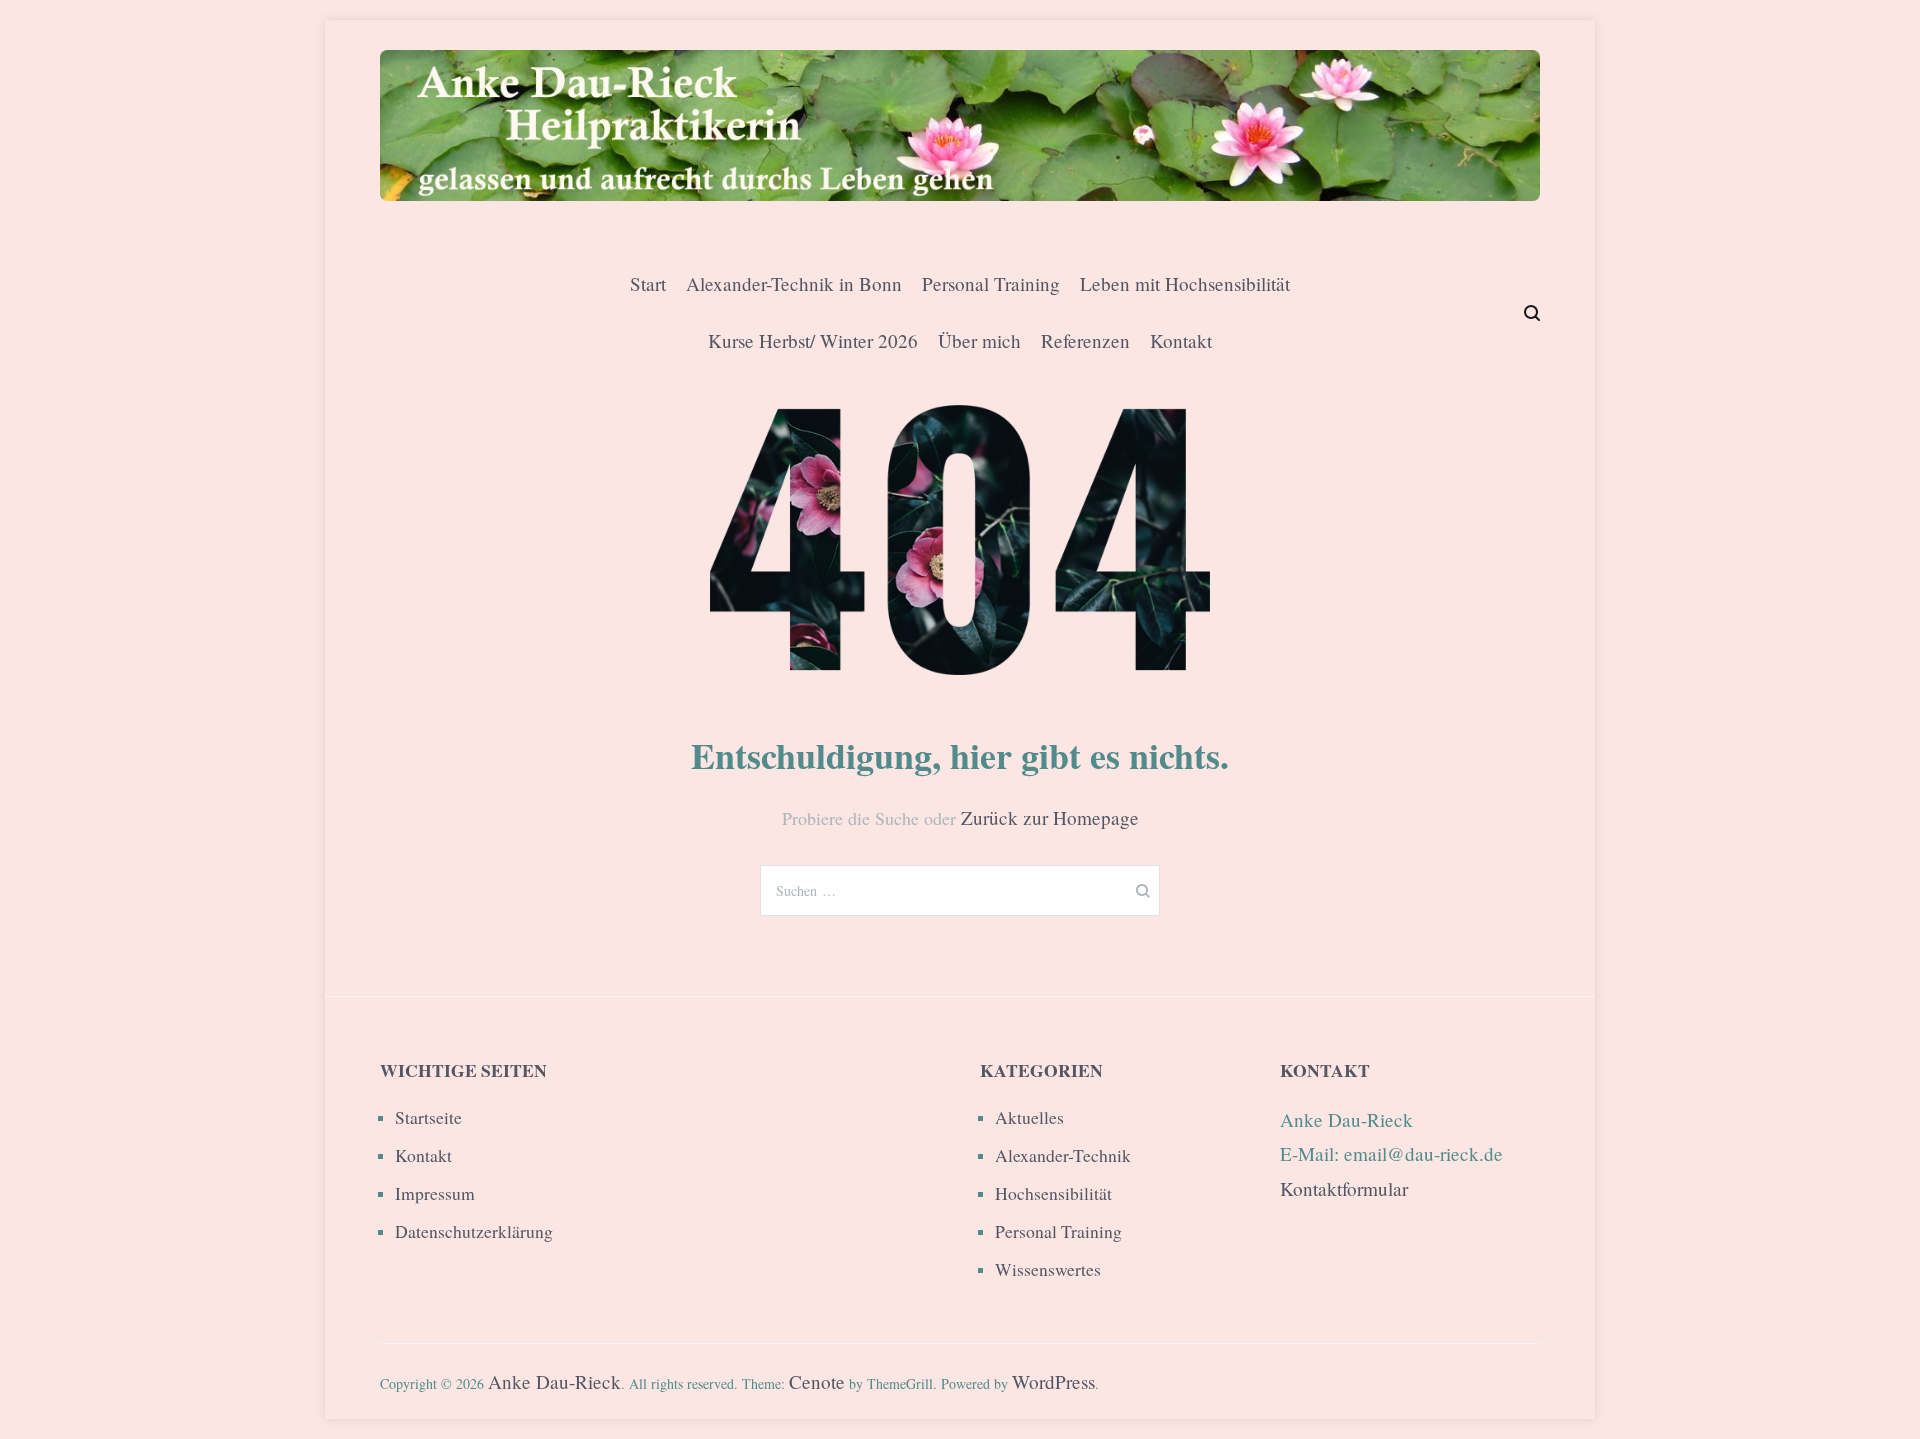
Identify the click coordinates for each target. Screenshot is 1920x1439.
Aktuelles (1029, 1117)
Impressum (435, 1193)
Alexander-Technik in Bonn (794, 283)
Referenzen (1085, 340)
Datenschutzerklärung (474, 1231)
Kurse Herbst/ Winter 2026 (813, 340)
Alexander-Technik (1063, 1155)
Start (648, 283)
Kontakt (1181, 340)
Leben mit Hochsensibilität (1185, 283)
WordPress (1053, 1381)
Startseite (428, 1117)
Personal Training (991, 283)
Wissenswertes (1048, 1269)
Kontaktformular (1344, 1188)
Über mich (979, 340)
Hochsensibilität (1053, 1193)
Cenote (817, 1381)
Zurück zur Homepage (1050, 817)
